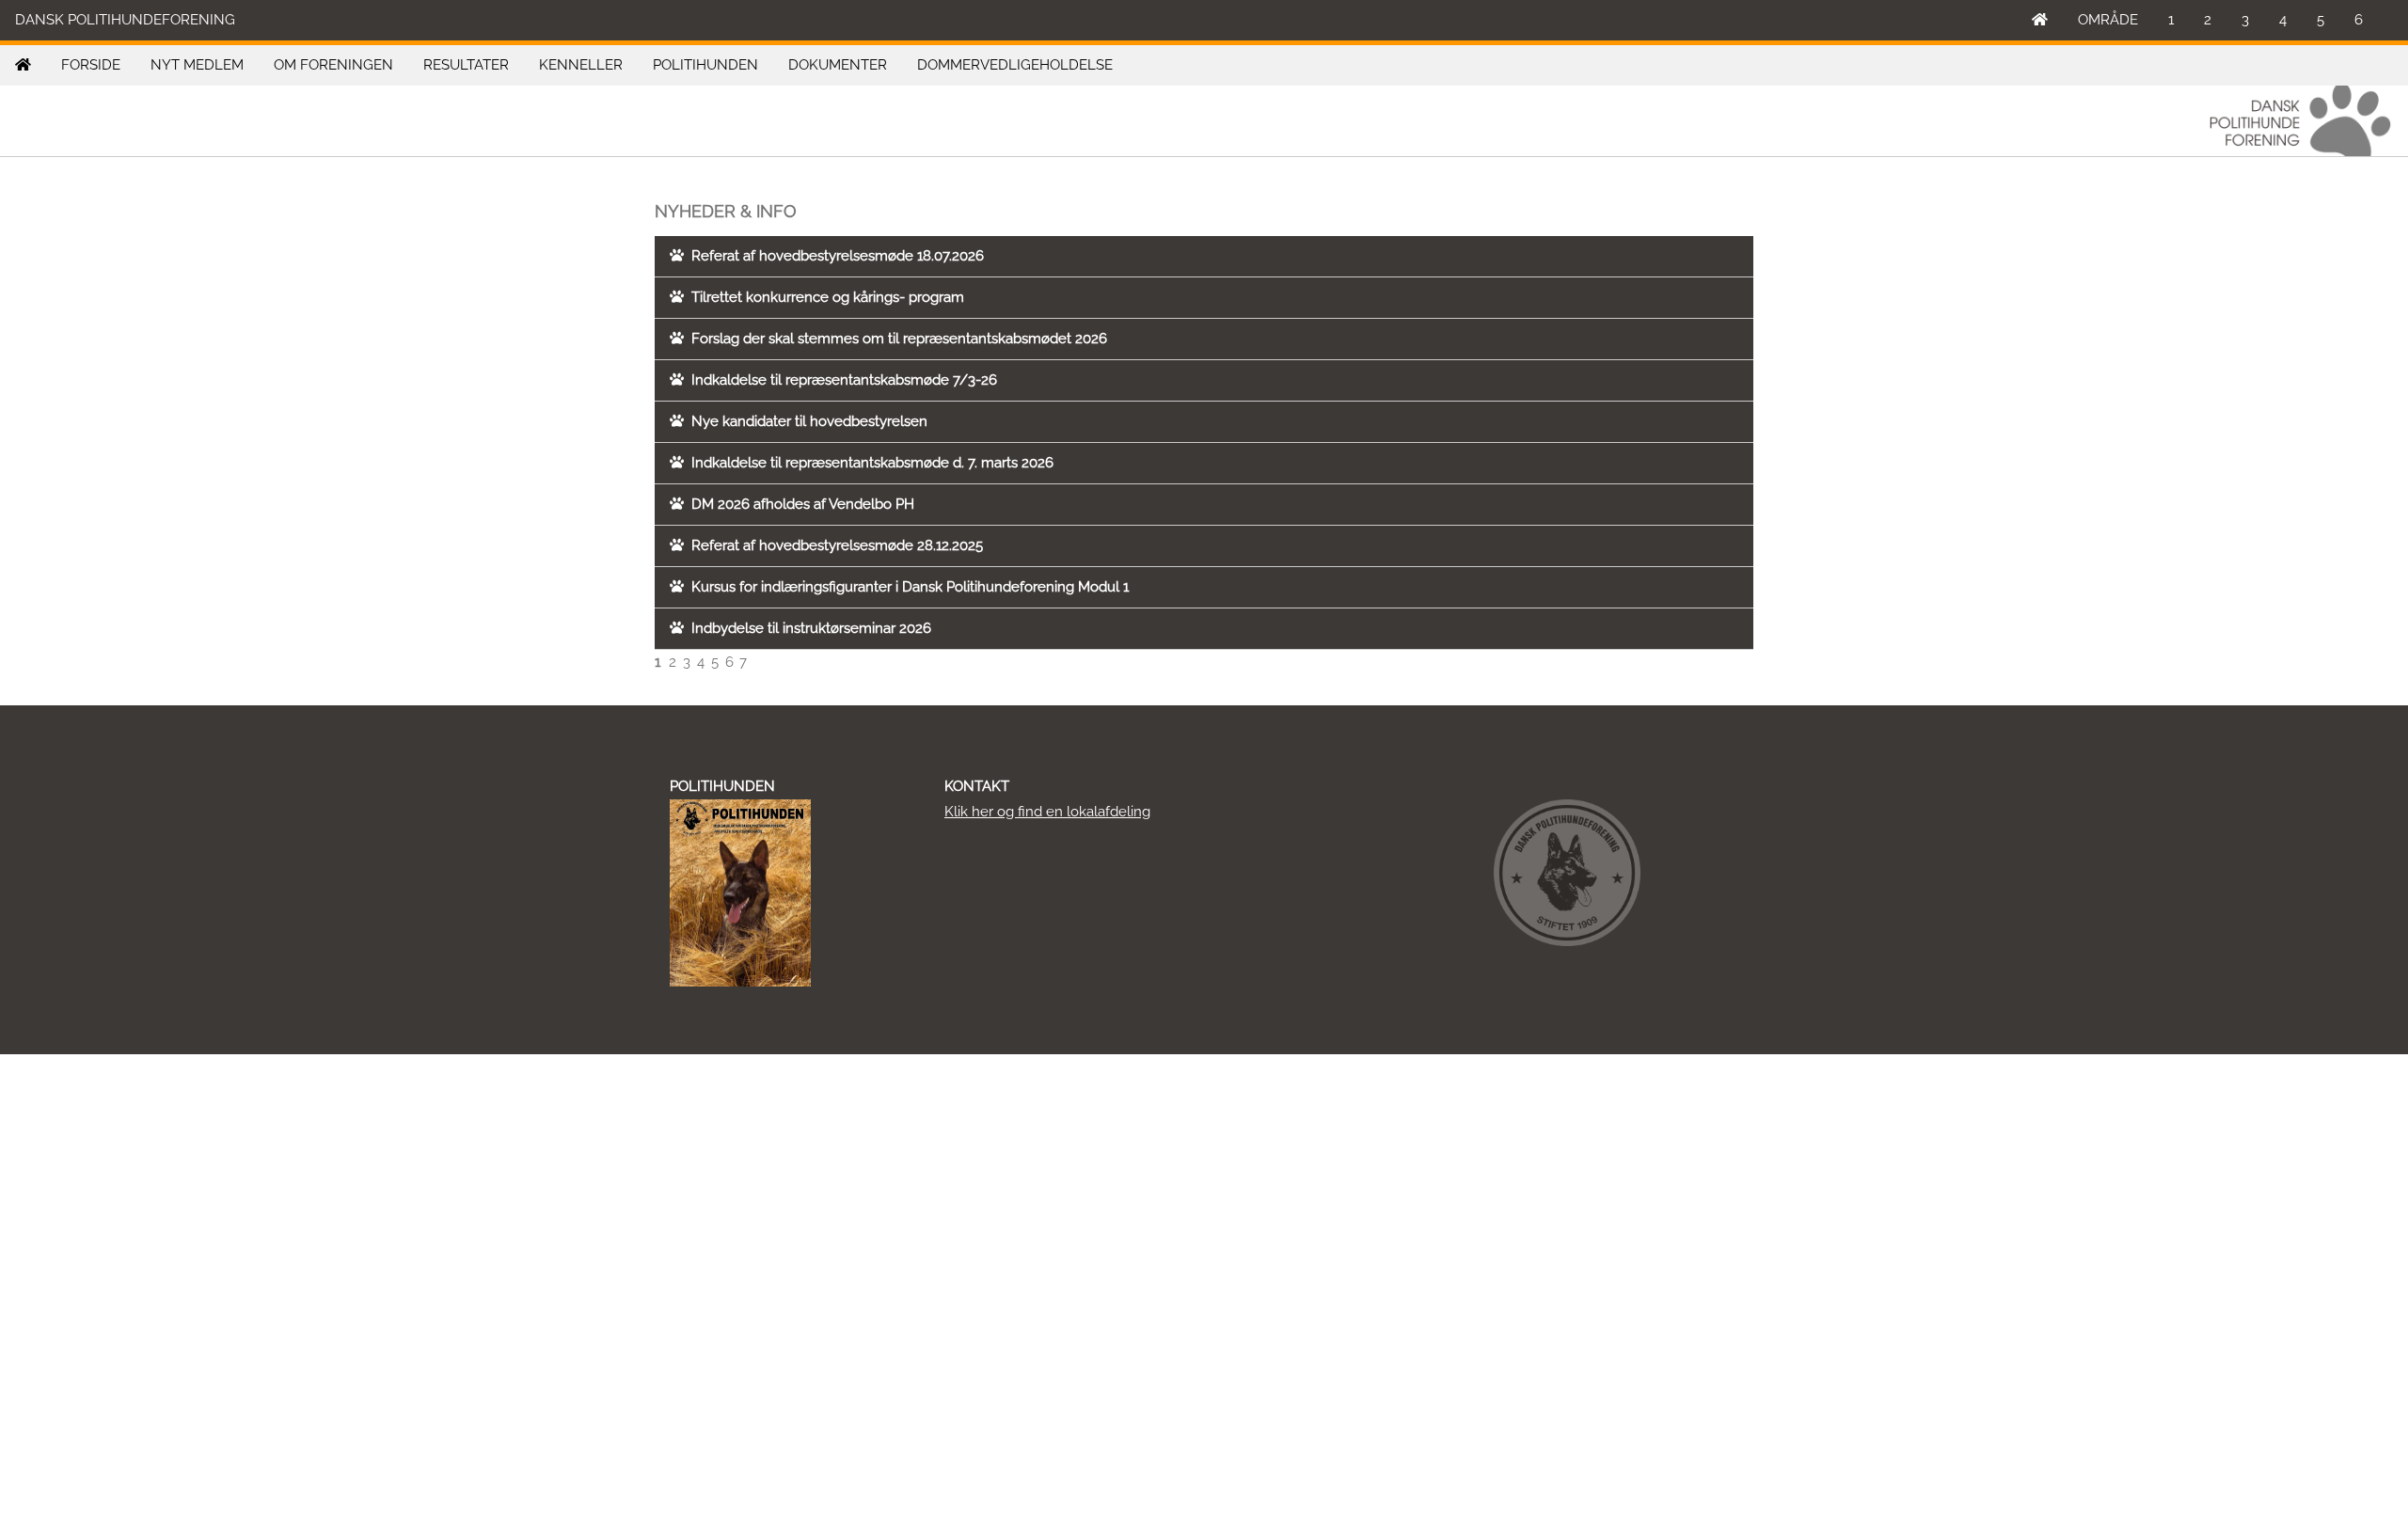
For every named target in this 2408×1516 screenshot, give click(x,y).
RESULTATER (466, 65)
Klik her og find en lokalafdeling (1047, 812)
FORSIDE (91, 65)
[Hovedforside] (2040, 20)
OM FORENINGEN (333, 65)
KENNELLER (581, 65)
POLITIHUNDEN (705, 65)
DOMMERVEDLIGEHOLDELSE (1015, 65)
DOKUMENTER (838, 65)
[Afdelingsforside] (23, 65)
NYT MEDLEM (197, 65)
